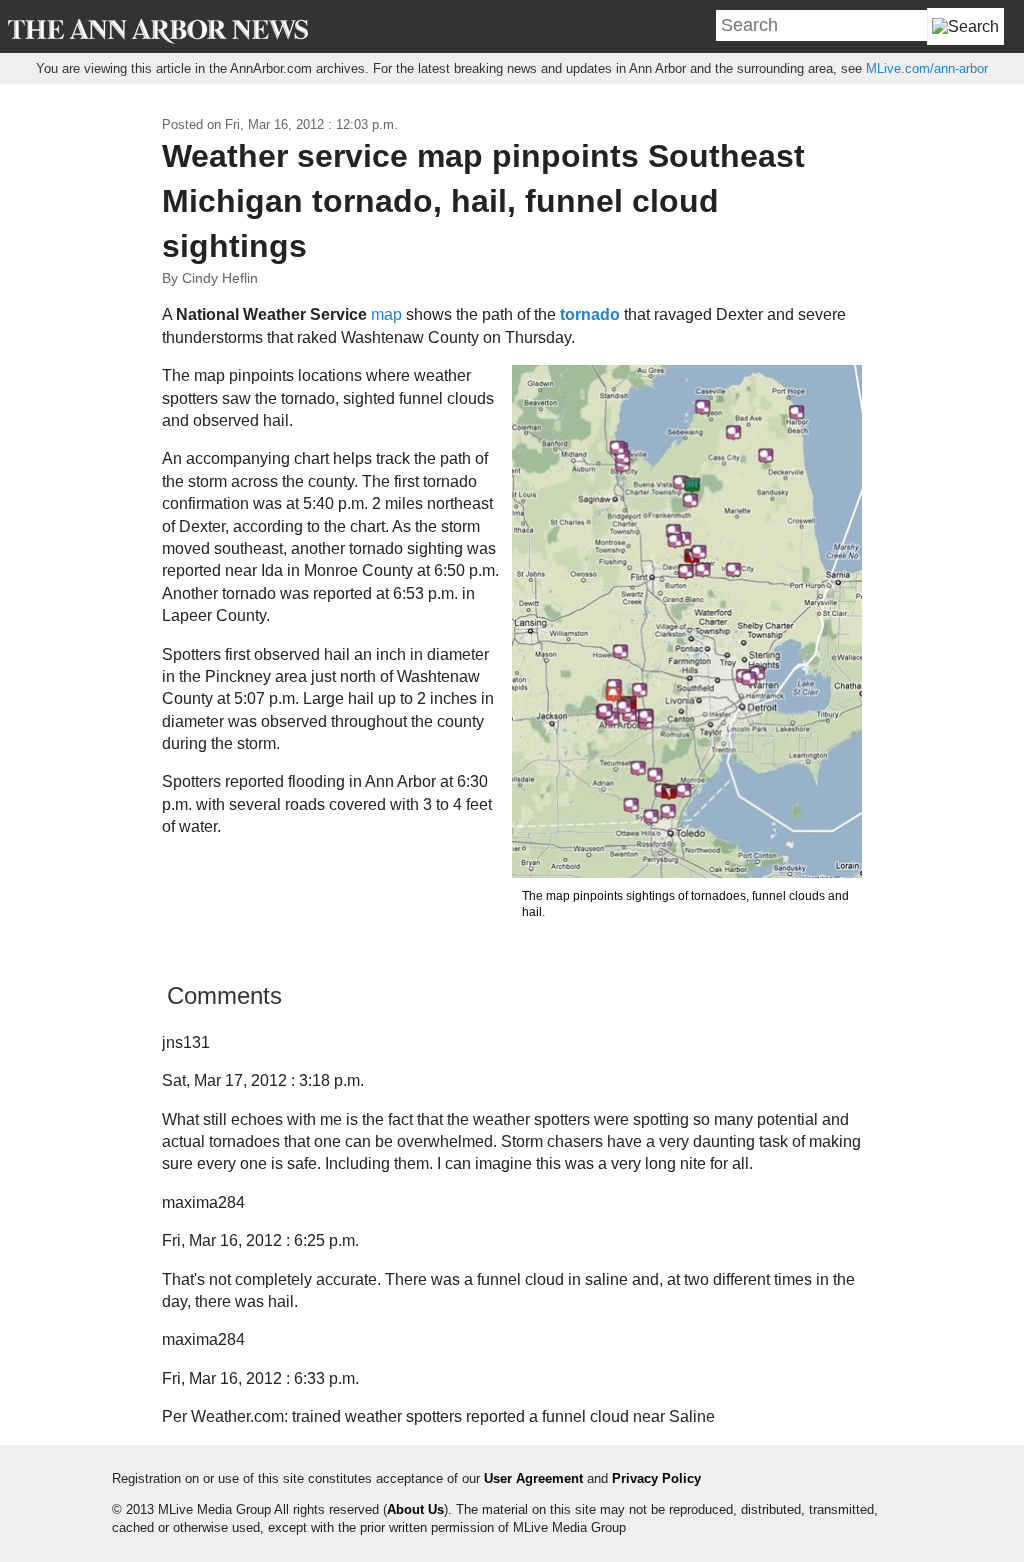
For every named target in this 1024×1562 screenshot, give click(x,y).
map (386, 314)
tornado (590, 314)
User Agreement (533, 1478)
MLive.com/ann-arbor (927, 68)
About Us (415, 1509)
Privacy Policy (656, 1478)
